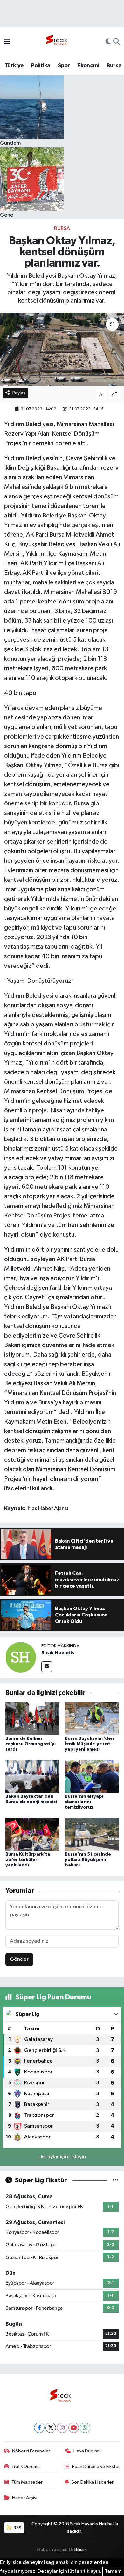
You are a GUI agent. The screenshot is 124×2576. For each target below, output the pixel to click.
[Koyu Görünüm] (108, 42)
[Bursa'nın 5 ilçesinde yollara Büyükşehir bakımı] (92, 1834)
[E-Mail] (47, 1667)
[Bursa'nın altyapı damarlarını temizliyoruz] (92, 1776)
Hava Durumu (87, 2451)
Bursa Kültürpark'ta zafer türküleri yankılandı (28, 1860)
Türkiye (14, 66)
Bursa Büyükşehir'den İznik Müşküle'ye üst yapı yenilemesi (89, 1744)
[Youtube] (74, 2428)
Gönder (19, 1959)
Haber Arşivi (25, 2498)
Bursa (114, 66)
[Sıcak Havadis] (58, 42)
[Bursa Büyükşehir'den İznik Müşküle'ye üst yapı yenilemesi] (92, 1718)
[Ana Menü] (7, 42)
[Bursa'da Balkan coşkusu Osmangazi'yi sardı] (32, 1718)
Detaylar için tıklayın (62, 2157)
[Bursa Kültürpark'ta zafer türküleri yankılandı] (32, 1834)
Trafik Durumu (26, 2467)
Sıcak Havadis (58, 1653)
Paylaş (19, 393)
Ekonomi (88, 66)
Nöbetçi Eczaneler (31, 2451)
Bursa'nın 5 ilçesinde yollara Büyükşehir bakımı (88, 1860)
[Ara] (117, 42)
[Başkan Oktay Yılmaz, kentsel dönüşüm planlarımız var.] (62, 349)
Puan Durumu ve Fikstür (96, 2467)
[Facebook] (39, 2428)
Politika (41, 66)
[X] (51, 2428)
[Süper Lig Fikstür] (116, 2180)
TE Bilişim (78, 2549)
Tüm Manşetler (27, 2482)
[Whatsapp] (85, 2428)
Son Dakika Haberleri (93, 2482)
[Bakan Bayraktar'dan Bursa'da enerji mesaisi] (32, 1776)
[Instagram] (62, 2428)
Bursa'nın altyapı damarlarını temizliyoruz (84, 1802)
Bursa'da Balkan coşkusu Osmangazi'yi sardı (31, 1744)
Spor (64, 66)
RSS (17, 2528)
